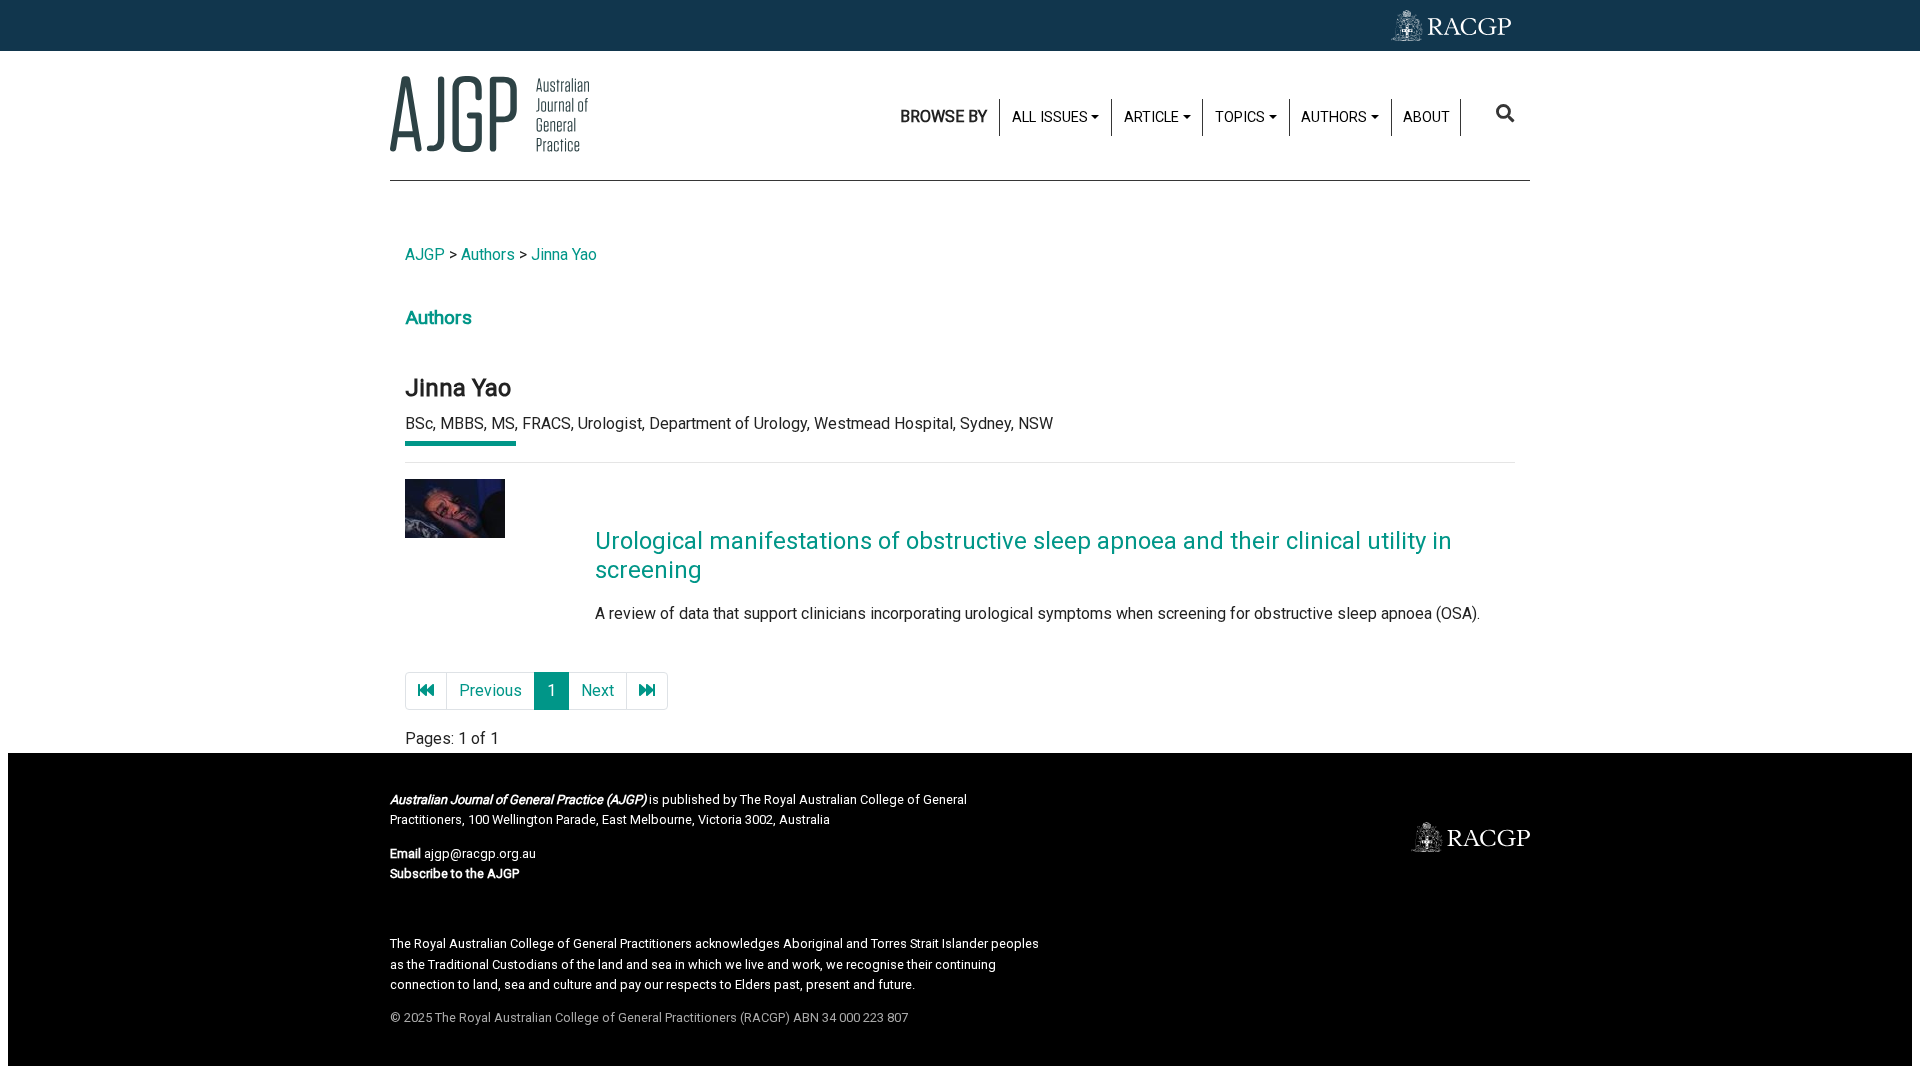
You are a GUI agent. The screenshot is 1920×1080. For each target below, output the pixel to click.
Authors (488, 254)
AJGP (425, 254)
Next (597, 690)
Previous (490, 690)
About (1426, 117)
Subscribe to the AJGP (454, 873)
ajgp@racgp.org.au (480, 853)
